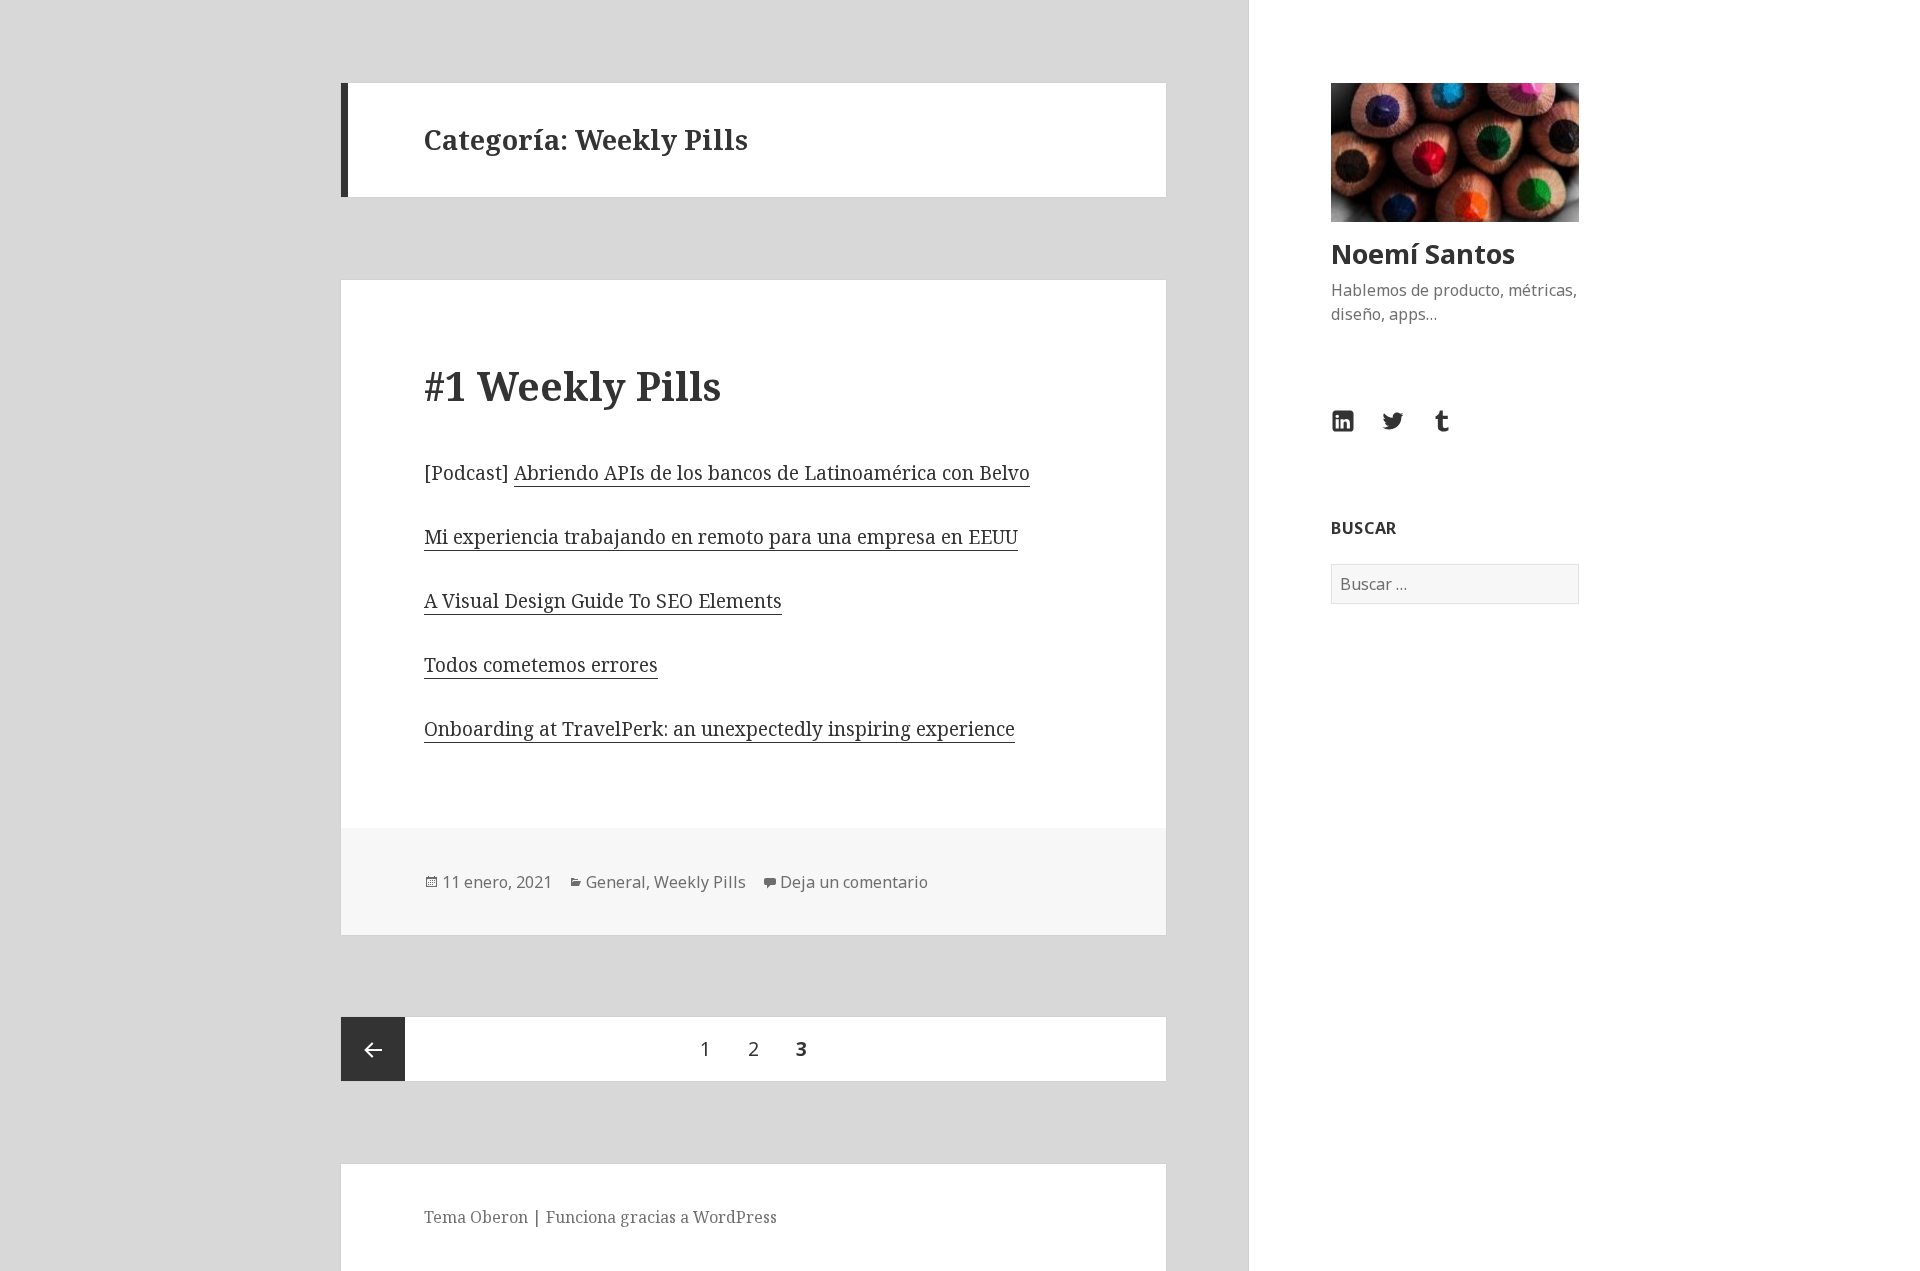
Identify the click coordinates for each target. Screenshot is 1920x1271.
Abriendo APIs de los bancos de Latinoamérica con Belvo (772, 473)
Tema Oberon (476, 1217)
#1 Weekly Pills (572, 385)
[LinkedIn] (1355, 433)
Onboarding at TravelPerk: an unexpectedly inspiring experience (719, 729)
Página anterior (373, 1049)
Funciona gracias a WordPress (661, 1217)
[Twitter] (1405, 433)
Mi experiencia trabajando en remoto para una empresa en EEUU (721, 537)
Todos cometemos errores (541, 665)
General (616, 882)
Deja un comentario (854, 882)
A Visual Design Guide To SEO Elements (603, 601)
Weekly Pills (700, 882)
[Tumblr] (1454, 433)
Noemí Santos (1423, 253)
